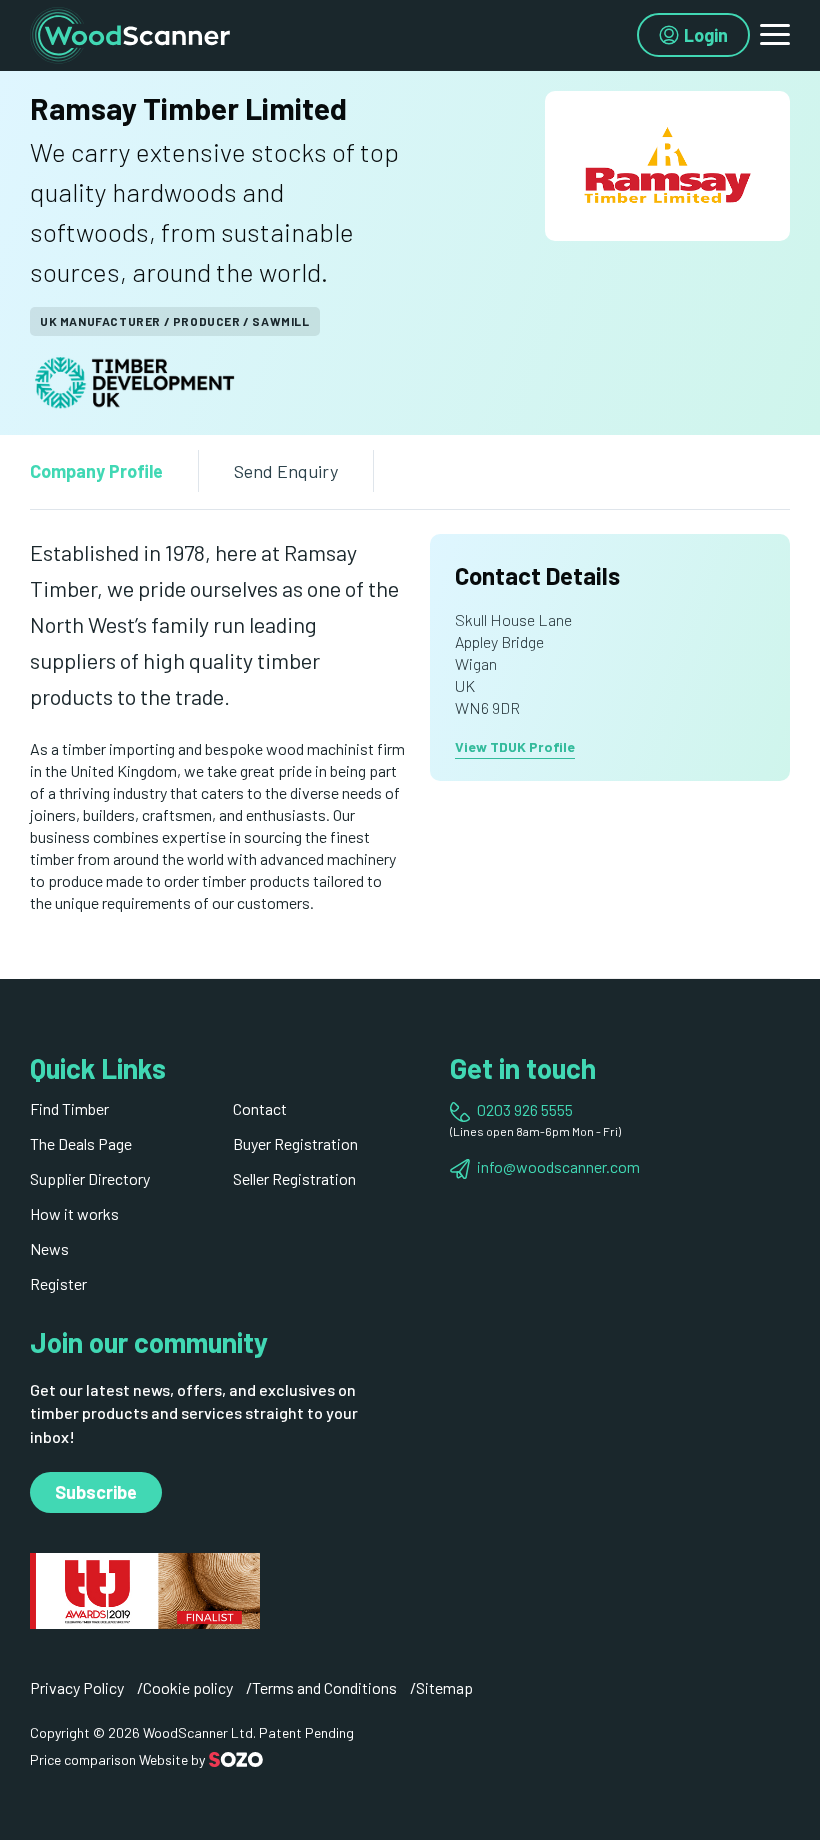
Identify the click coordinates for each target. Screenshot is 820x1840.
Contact (260, 1108)
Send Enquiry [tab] (286, 471)
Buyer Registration (295, 1143)
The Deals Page (81, 1143)
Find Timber (69, 1108)
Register (58, 1283)
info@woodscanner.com (558, 1166)
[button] (775, 35)
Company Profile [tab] (96, 471)
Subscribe (96, 1492)
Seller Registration (294, 1178)
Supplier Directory (90, 1178)
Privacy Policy (77, 1687)
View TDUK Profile (515, 746)
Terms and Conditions (324, 1687)
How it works (74, 1213)
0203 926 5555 (525, 1109)
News (49, 1248)
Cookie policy (188, 1687)
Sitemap (444, 1687)
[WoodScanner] (130, 32)
